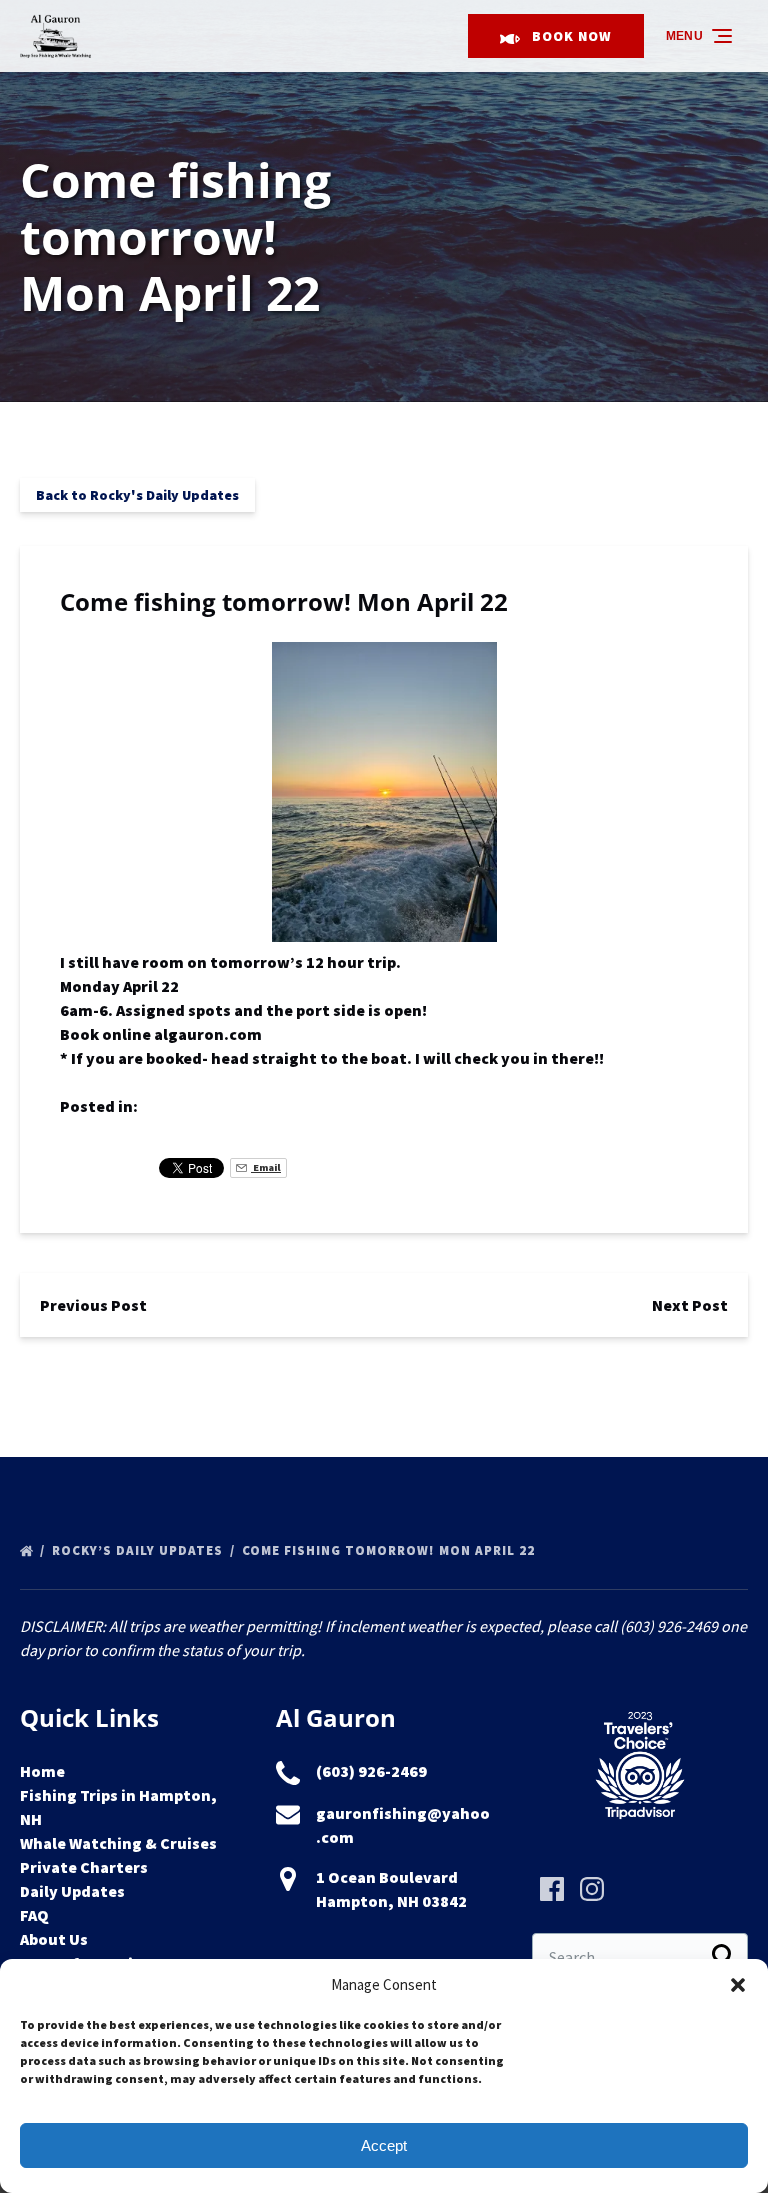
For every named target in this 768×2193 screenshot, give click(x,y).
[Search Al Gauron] (724, 1957)
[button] (738, 1985)
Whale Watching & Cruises (118, 1843)
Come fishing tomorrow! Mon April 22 (390, 1550)
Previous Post (93, 1305)
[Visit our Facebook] (552, 1889)
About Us (54, 1939)
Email (266, 1167)
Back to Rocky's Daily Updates (137, 495)
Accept (384, 2145)
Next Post (690, 1305)
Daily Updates (72, 1891)
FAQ (34, 1915)
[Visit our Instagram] (592, 1889)
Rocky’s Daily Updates (139, 1550)
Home (42, 1771)
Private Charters (84, 1867)
